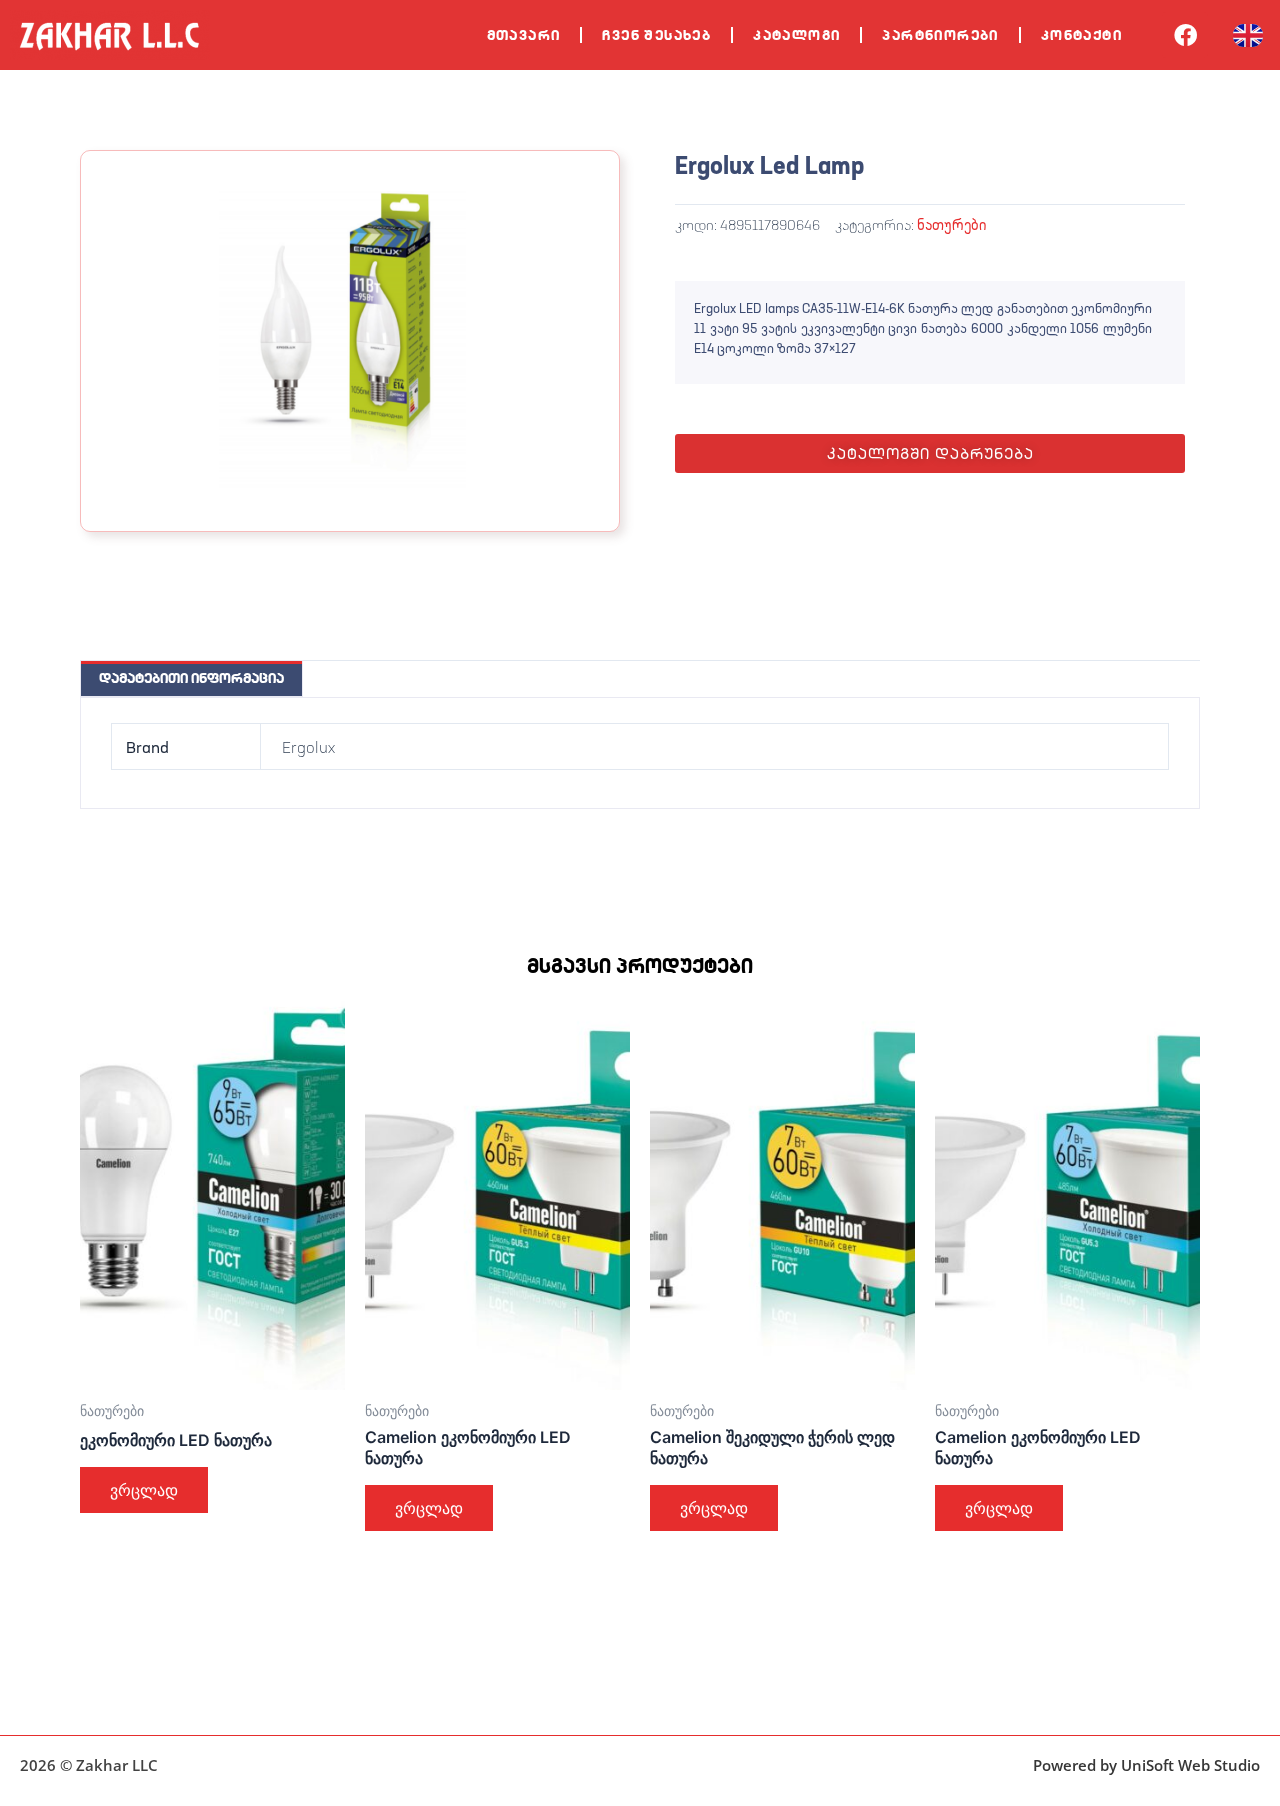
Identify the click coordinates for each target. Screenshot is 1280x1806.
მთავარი (524, 35)
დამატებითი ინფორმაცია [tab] (191, 678)
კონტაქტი (1081, 35)
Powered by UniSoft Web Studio (1146, 1765)
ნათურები (951, 224)
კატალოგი (796, 35)
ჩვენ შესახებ (656, 35)
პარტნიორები (940, 35)
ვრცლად (144, 1490)
